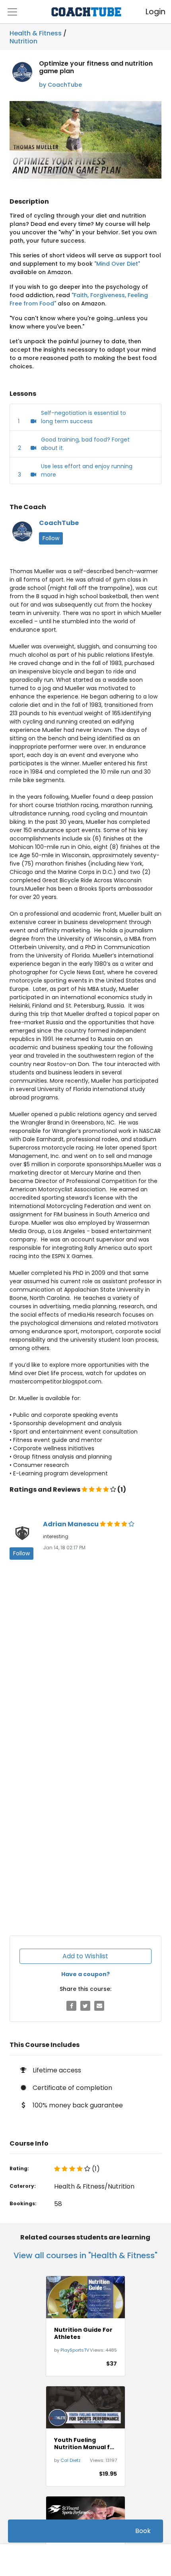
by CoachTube (60, 85)
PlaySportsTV (75, 2350)
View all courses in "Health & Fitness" (85, 2255)
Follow (51, 538)
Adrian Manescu (71, 1524)
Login (149, 12)
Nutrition (23, 40)
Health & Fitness (36, 33)
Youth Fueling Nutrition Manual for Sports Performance (85, 2444)
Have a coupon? (85, 1974)
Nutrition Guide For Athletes (83, 2333)
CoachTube (59, 523)
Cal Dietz (71, 2460)
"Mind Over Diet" (117, 264)
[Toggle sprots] (12, 12)
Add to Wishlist (85, 1956)
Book (143, 2531)
